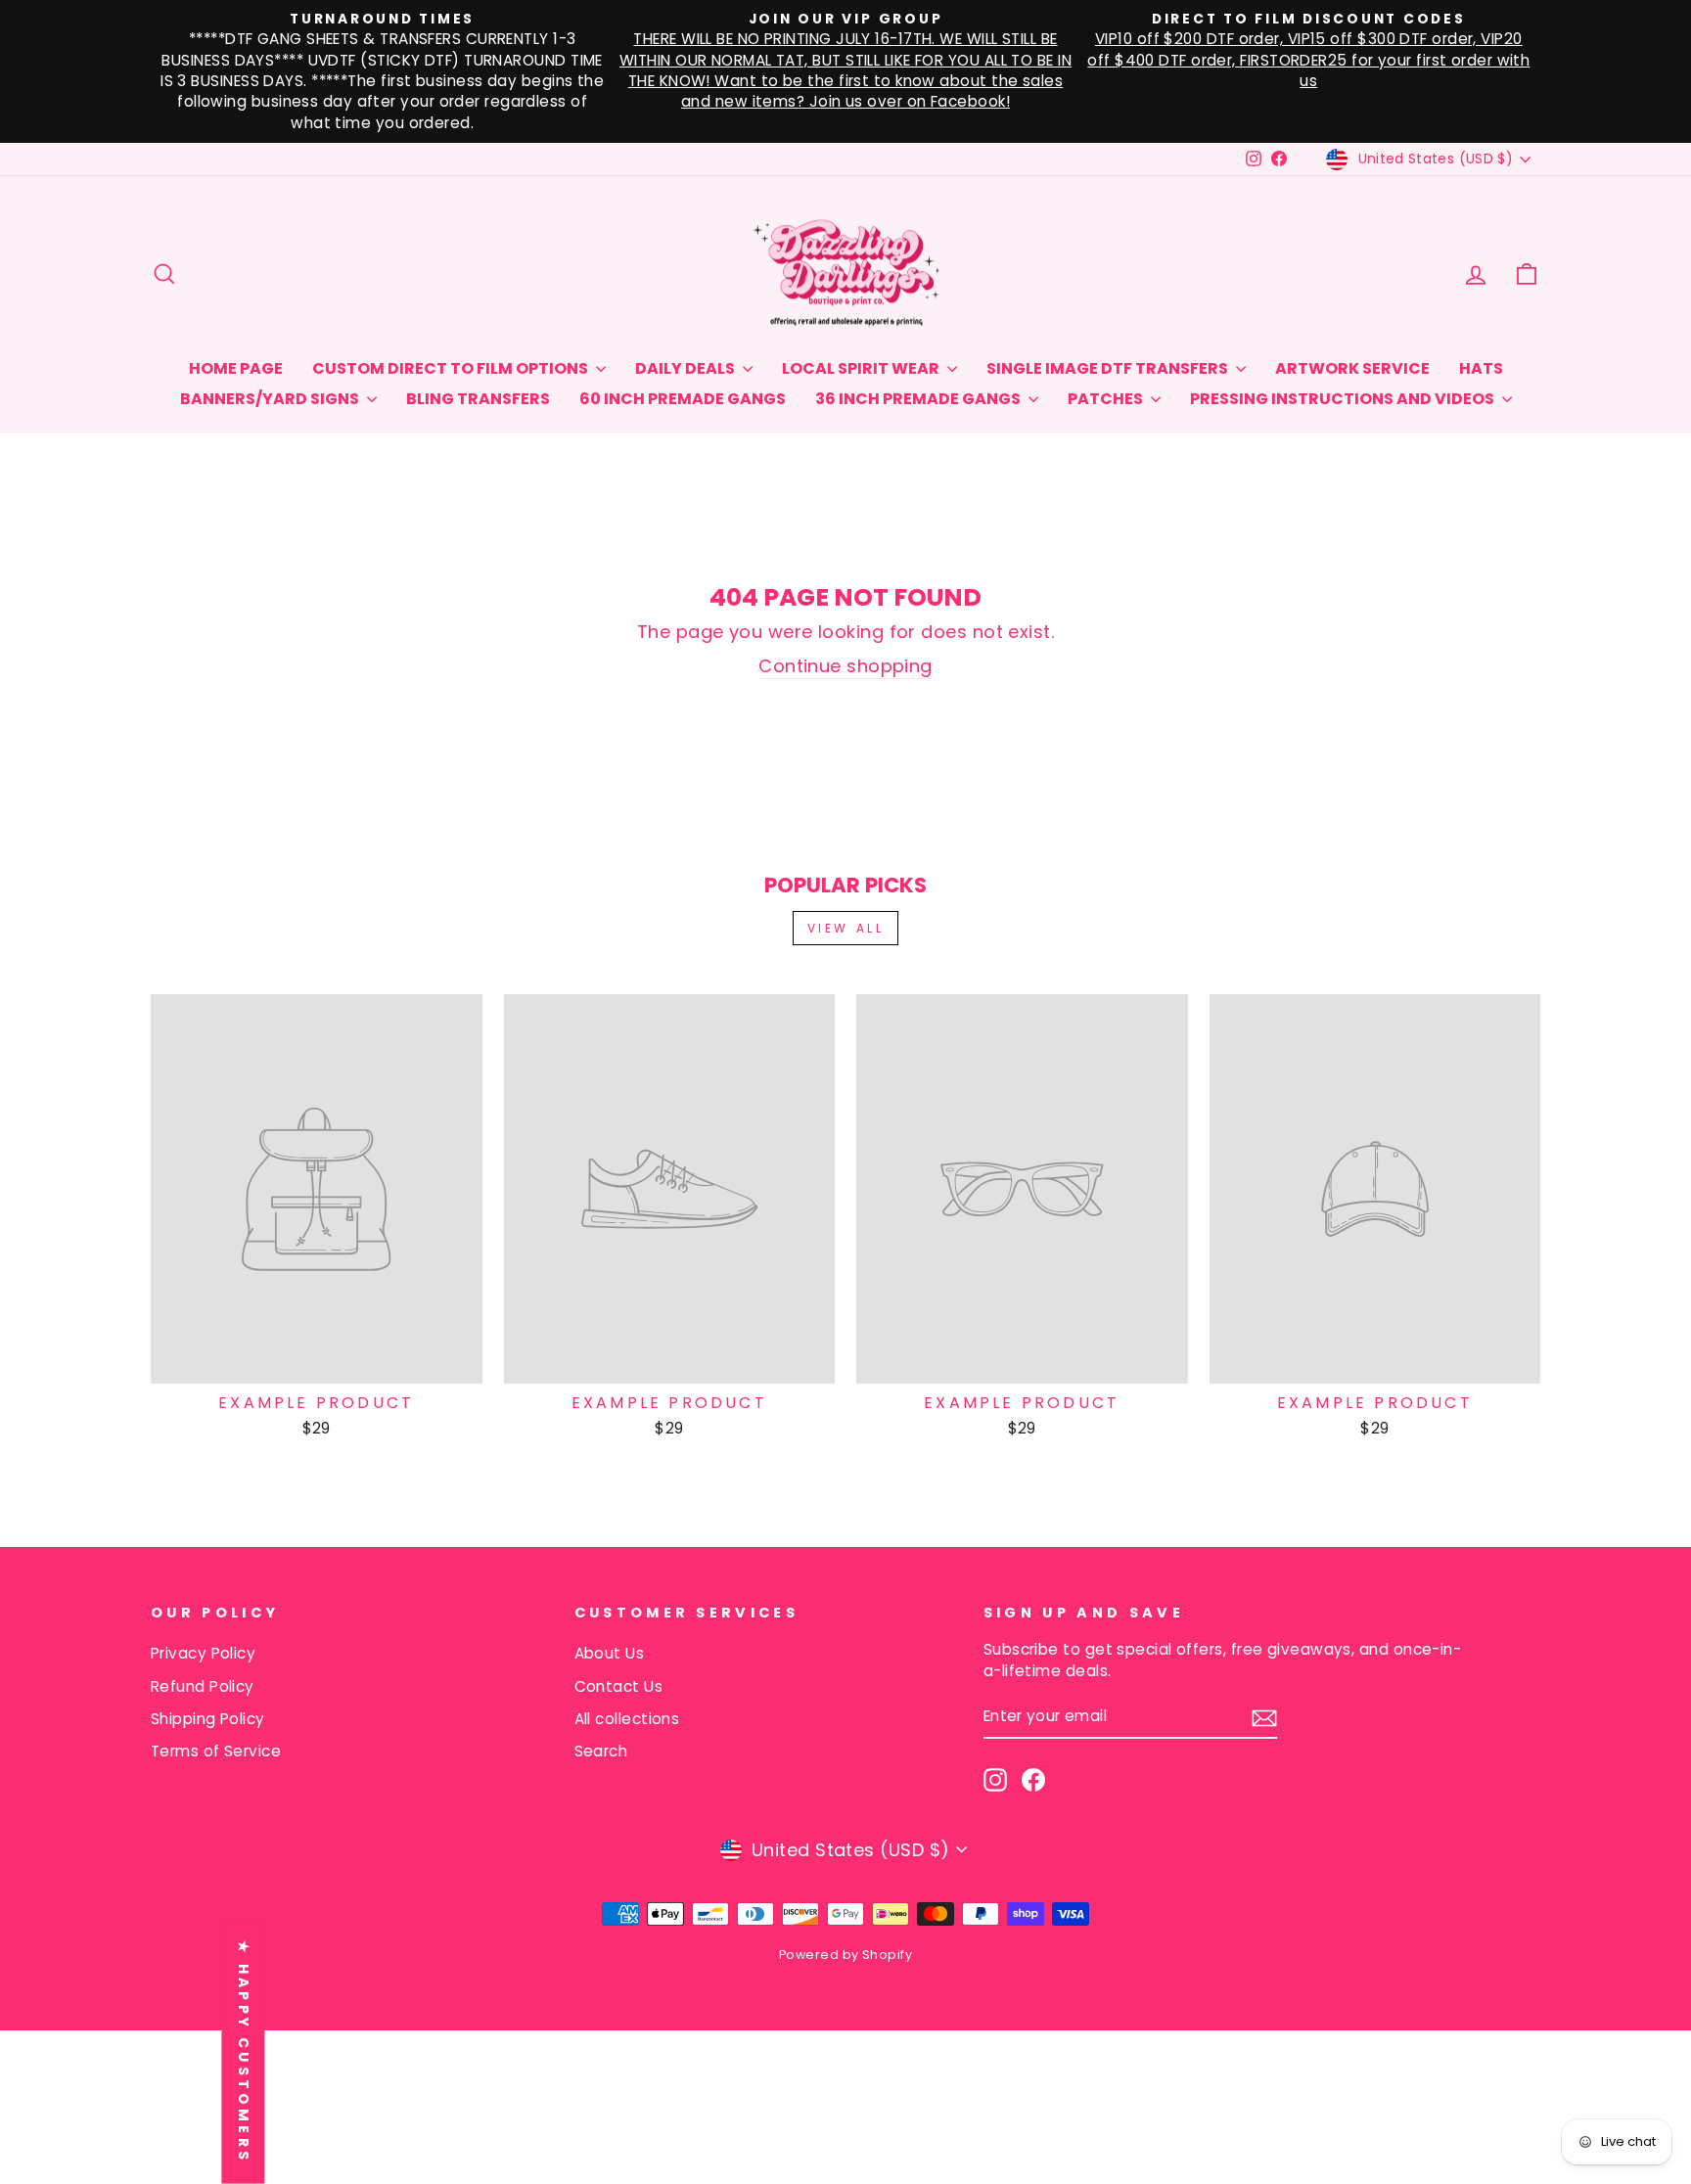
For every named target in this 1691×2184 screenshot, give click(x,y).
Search (601, 1751)
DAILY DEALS (686, 368)
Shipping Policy (208, 1719)
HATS (1481, 368)
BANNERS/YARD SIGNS (271, 399)
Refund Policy (203, 1686)
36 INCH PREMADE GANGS (919, 399)
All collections (627, 1719)
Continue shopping (845, 666)
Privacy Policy (203, 1653)
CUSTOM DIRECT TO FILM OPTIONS (452, 368)
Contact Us (619, 1686)
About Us (610, 1653)
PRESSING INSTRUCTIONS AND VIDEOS (1344, 399)
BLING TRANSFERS (478, 399)
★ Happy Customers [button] (244, 2051)
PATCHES (1107, 399)
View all (846, 928)
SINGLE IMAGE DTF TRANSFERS (1109, 368)
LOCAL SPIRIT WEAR (862, 368)
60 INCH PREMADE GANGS (683, 399)
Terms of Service (216, 1751)
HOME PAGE (236, 368)
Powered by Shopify (845, 1955)
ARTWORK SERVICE (1352, 368)
